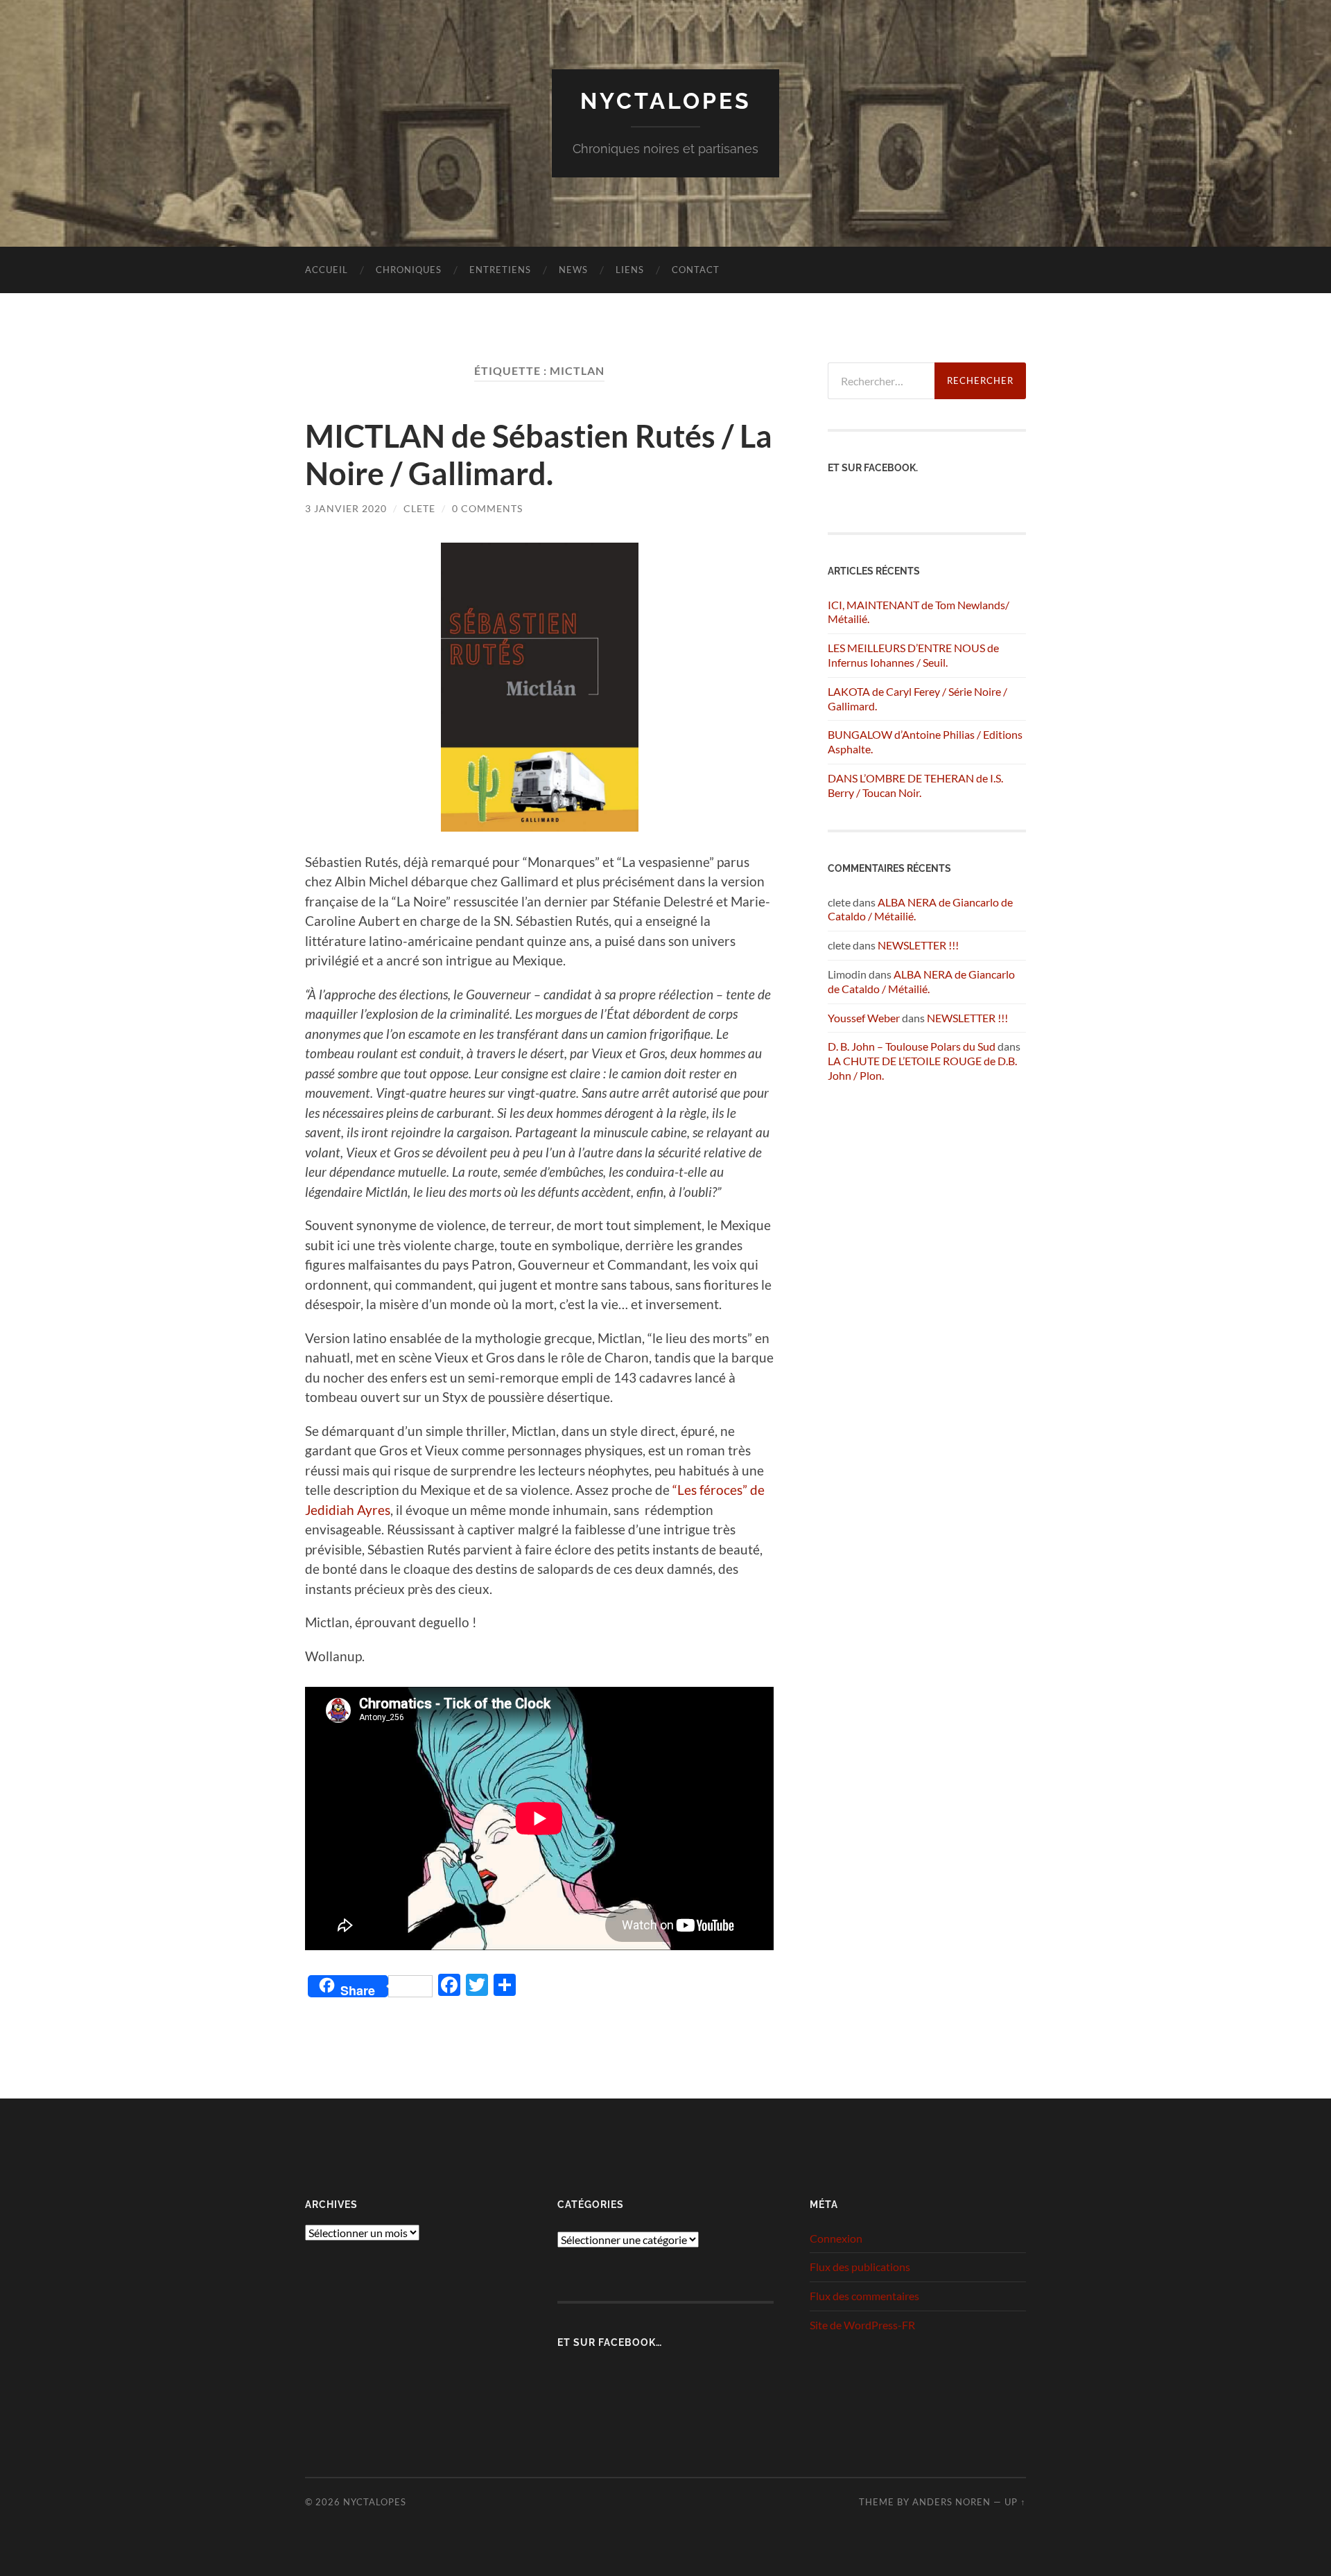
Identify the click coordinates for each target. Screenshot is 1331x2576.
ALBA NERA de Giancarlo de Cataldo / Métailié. (921, 981)
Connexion (836, 2238)
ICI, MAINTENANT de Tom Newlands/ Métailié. (919, 612)
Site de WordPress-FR (862, 2325)
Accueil (327, 270)
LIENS (630, 270)
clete (419, 508)
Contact (696, 270)
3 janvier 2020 (346, 508)
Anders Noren (951, 2502)
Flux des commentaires (864, 2296)
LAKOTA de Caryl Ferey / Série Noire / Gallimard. (917, 699)
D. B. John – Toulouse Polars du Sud (912, 1046)
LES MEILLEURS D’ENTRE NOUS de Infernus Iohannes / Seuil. (913, 655)
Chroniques (409, 270)
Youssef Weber (864, 1018)
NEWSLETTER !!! (918, 945)
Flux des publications (860, 2267)
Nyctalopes (666, 101)
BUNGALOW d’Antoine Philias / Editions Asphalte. (925, 742)
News (573, 270)
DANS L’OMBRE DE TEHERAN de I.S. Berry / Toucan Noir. (915, 785)
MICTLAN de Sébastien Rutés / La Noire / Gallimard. (539, 455)
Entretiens (500, 270)
